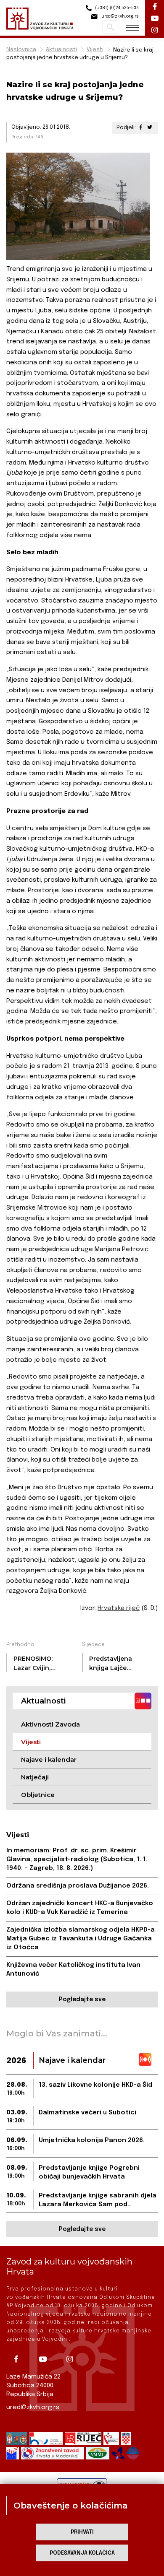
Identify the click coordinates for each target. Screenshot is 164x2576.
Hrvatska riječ (119, 1608)
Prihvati (82, 2532)
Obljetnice (38, 1795)
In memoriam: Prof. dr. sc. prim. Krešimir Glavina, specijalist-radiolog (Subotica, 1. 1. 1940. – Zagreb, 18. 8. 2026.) (77, 1859)
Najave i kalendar (49, 1759)
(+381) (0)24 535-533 (116, 8)
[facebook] (19, 2359)
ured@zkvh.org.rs (33, 2407)
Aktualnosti (61, 50)
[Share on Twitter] (150, 128)
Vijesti (95, 50)
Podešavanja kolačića (82, 2553)
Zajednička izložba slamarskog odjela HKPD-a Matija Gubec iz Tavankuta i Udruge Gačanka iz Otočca (81, 1939)
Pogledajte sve (82, 2000)
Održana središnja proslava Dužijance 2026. (78, 1886)
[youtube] (46, 2359)
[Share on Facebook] (141, 128)
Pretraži (110, 27)
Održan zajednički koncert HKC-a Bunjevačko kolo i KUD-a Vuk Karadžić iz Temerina (80, 1908)
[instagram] (73, 2359)
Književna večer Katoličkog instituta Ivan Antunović (73, 1970)
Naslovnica (21, 50)
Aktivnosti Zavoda (50, 1724)
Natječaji (35, 1777)
